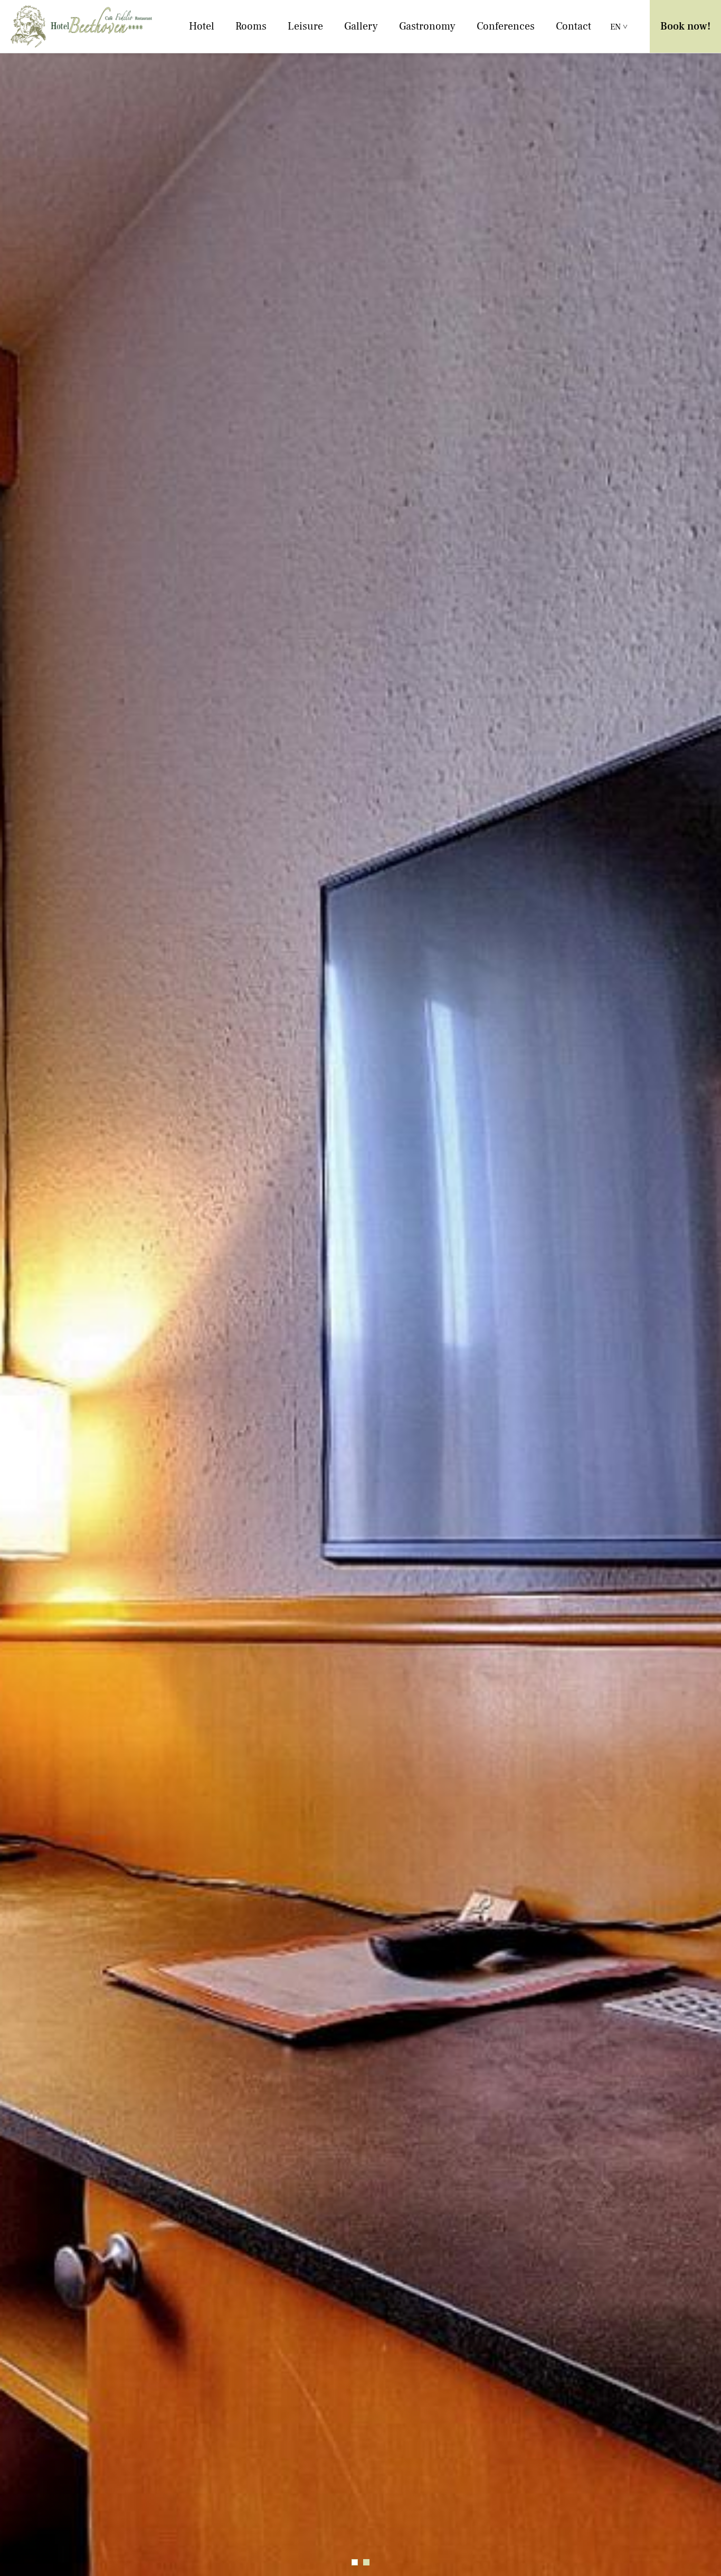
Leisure (305, 26)
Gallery (361, 26)
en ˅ (619, 27)
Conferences (506, 26)
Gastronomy (427, 26)
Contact (573, 26)
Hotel (202, 26)
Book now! (685, 26)
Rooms (251, 26)
